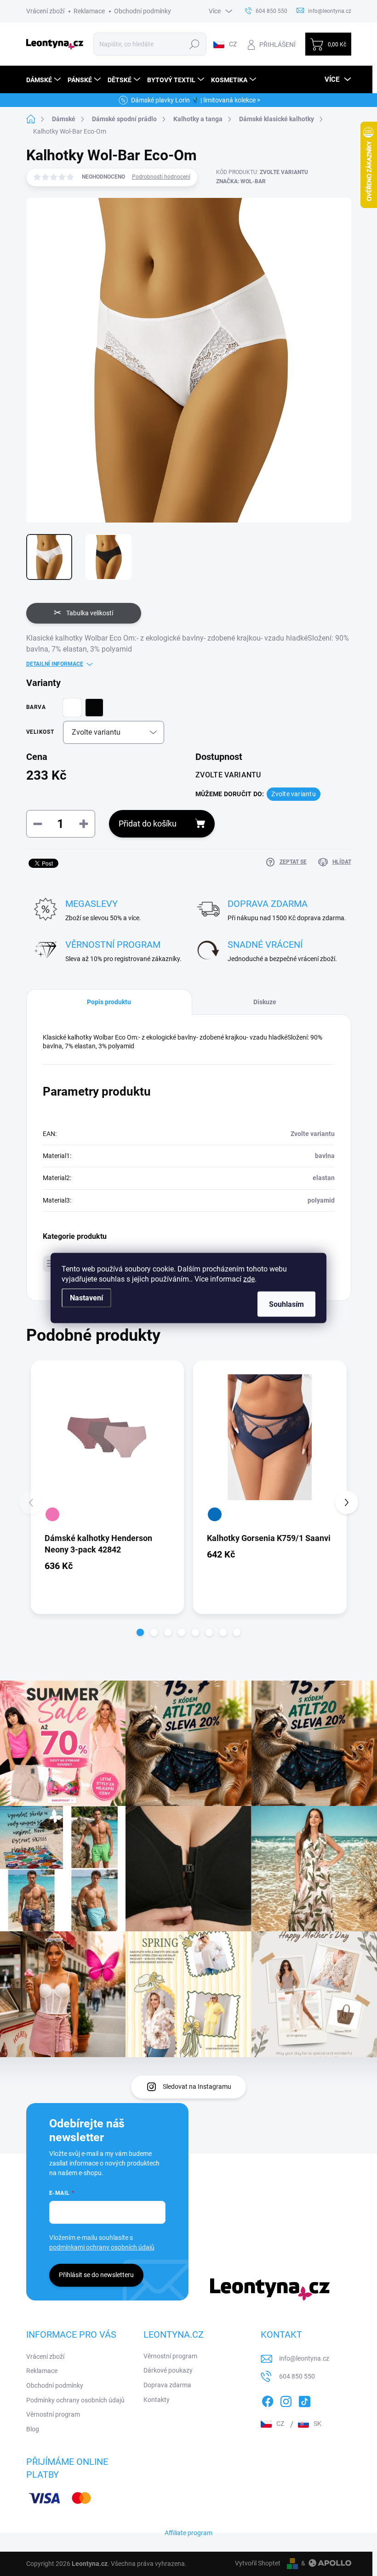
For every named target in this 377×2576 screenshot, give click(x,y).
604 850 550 (297, 2376)
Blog (33, 2429)
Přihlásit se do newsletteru (96, 2275)
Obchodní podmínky (143, 11)
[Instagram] (286, 2400)
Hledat (195, 44)
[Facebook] (268, 2400)
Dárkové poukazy (168, 2370)
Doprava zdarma (167, 2385)
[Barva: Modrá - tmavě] (215, 1514)
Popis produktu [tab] (109, 1002)
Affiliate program (188, 2533)
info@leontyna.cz (304, 2358)
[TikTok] (304, 2400)
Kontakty (157, 2400)
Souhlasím (286, 1304)
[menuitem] (45, 80)
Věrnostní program (53, 2414)
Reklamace (89, 11)
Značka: (241, 181)
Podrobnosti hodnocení (161, 177)
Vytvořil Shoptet (258, 2563)
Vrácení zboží (45, 11)
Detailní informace (55, 664)
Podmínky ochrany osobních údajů (75, 2400)
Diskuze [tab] (265, 1002)
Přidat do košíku (148, 824)
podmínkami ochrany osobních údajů (102, 2247)
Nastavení (86, 1298)
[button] (140, 1632)
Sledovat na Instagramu (197, 2087)
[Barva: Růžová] (52, 1514)
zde (249, 1279)
